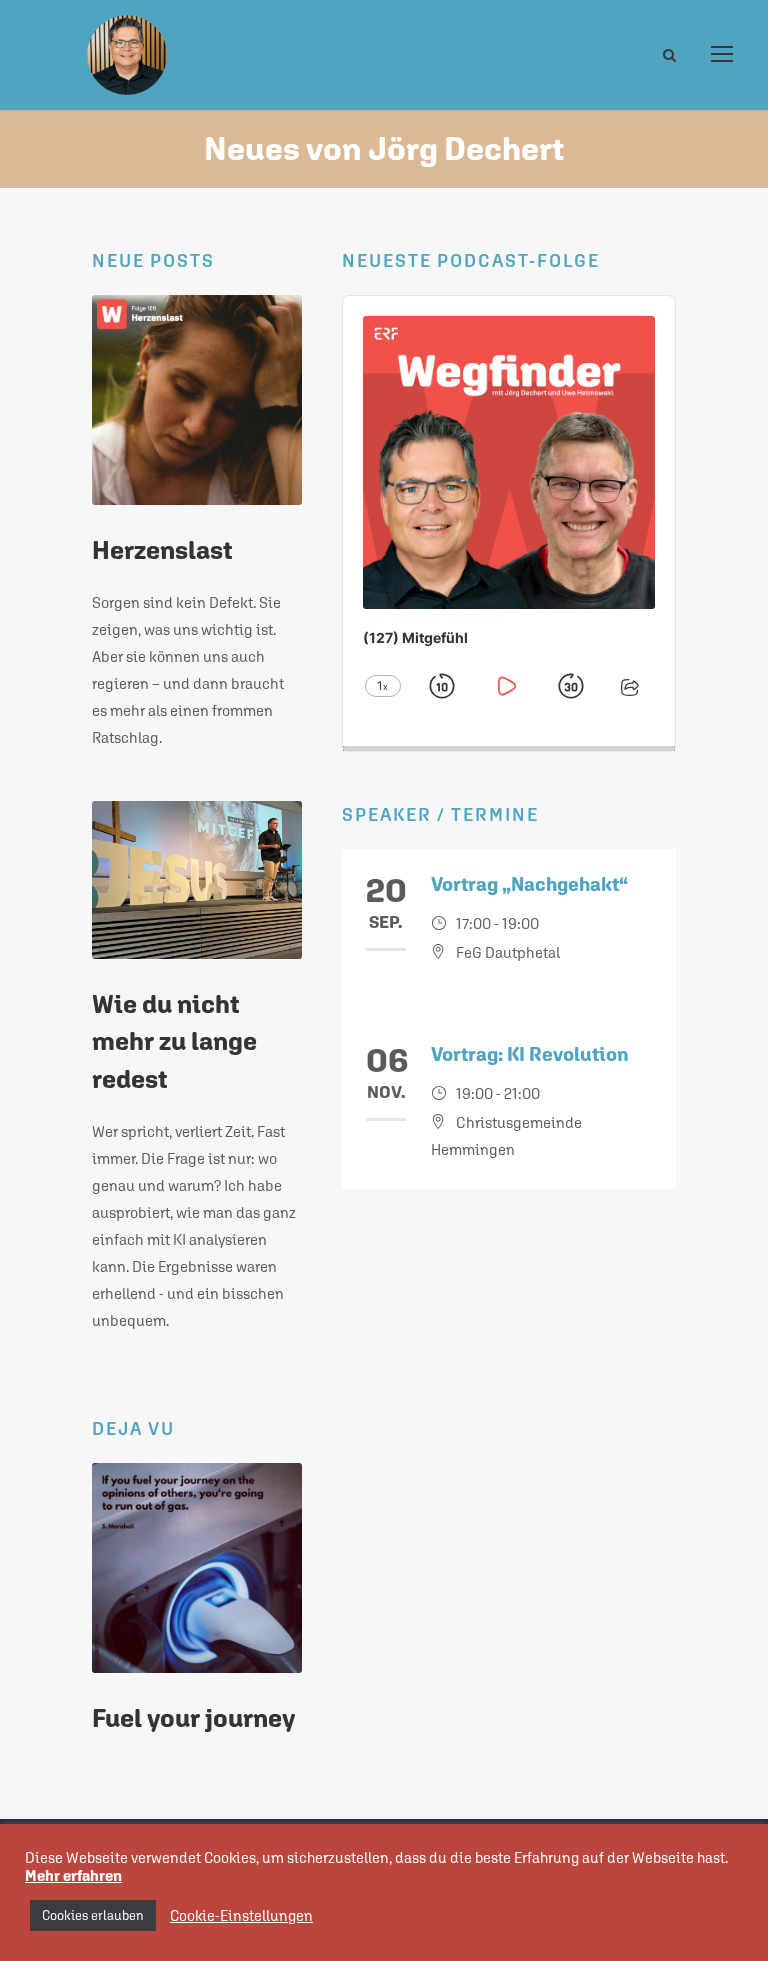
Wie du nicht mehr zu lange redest (174, 1041)
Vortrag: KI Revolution (530, 1054)
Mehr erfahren (73, 1875)
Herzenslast (162, 550)
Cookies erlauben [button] (93, 1915)
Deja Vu (133, 1428)
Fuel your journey (193, 1718)
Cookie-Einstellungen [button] (241, 1915)
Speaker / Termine (440, 814)
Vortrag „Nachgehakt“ (529, 884)
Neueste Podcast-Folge (471, 260)
